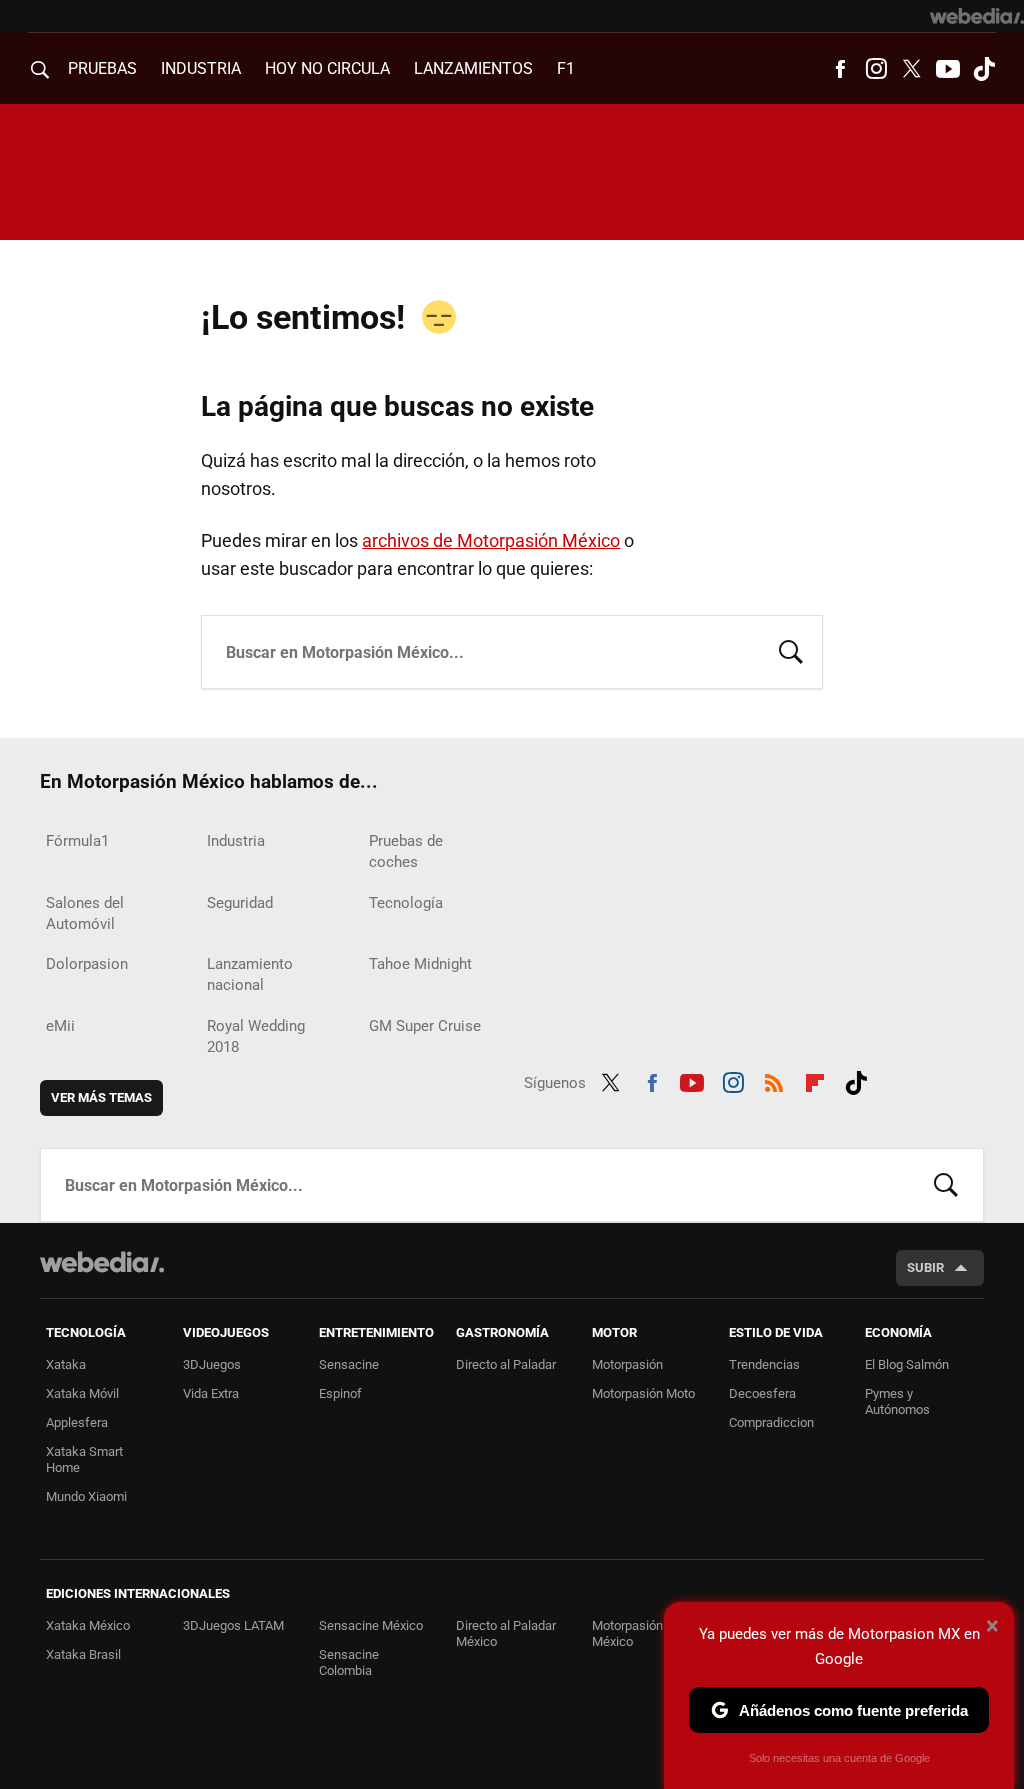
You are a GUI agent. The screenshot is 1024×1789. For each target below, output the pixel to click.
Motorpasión (627, 1364)
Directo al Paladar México (506, 1633)
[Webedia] (977, 16)
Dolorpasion (87, 964)
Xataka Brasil (83, 1654)
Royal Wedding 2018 (256, 1036)
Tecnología (406, 903)
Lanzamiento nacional (250, 974)
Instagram (876, 69)
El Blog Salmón (907, 1364)
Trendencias (764, 1364)
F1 (566, 68)
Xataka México (88, 1625)
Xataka (66, 1364)
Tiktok (984, 69)
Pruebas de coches (406, 851)
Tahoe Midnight (420, 964)
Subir (925, 1267)
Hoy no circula (327, 68)
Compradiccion (771, 1422)
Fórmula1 (77, 841)
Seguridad (240, 903)
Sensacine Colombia (349, 1662)
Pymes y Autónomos (897, 1401)
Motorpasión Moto (643, 1393)
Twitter (912, 69)
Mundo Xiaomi (86, 1496)
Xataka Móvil (82, 1393)
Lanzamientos (473, 68)
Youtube (948, 69)
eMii (60, 1026)
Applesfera (77, 1422)
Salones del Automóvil (85, 913)
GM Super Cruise (425, 1026)
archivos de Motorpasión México (491, 540)
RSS (774, 1080)
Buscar (791, 650)
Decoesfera (762, 1393)
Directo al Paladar (506, 1364)
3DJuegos (212, 1364)
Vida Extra (211, 1393)
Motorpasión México (627, 1633)
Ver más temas (101, 1097)
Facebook (840, 69)
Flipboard (815, 1080)
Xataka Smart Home (84, 1459)
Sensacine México (371, 1625)
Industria (201, 68)
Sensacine (349, 1364)
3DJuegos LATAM (233, 1625)
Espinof (340, 1393)
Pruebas (102, 68)
